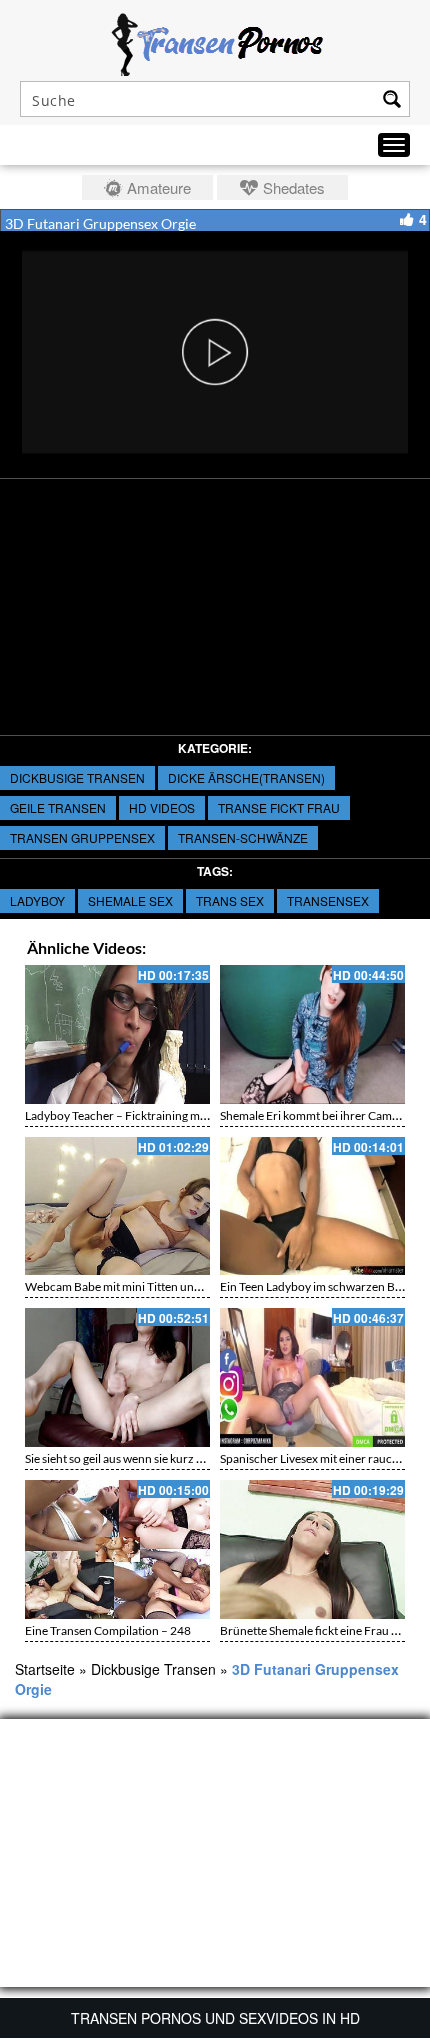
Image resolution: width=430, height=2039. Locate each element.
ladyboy (37, 900)
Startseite (45, 1669)
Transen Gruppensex (82, 837)
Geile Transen (58, 807)
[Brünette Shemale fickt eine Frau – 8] (312, 1549)
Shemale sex (130, 900)
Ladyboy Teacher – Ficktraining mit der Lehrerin (149, 1115)
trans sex (230, 900)
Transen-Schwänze (243, 837)
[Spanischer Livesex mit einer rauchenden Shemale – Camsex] (312, 1377)
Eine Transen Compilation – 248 (108, 1630)
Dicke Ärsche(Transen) (246, 777)
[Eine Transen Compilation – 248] (117, 1549)
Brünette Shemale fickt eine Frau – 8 (313, 1630)
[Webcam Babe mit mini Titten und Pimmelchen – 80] (117, 1206)
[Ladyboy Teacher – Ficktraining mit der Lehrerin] (117, 1034)
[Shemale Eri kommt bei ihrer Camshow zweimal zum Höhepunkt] (312, 1034)
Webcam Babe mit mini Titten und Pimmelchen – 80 (159, 1286)
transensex (328, 900)
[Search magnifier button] (392, 99)
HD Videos (162, 807)
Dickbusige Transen (77, 777)
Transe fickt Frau (279, 807)
